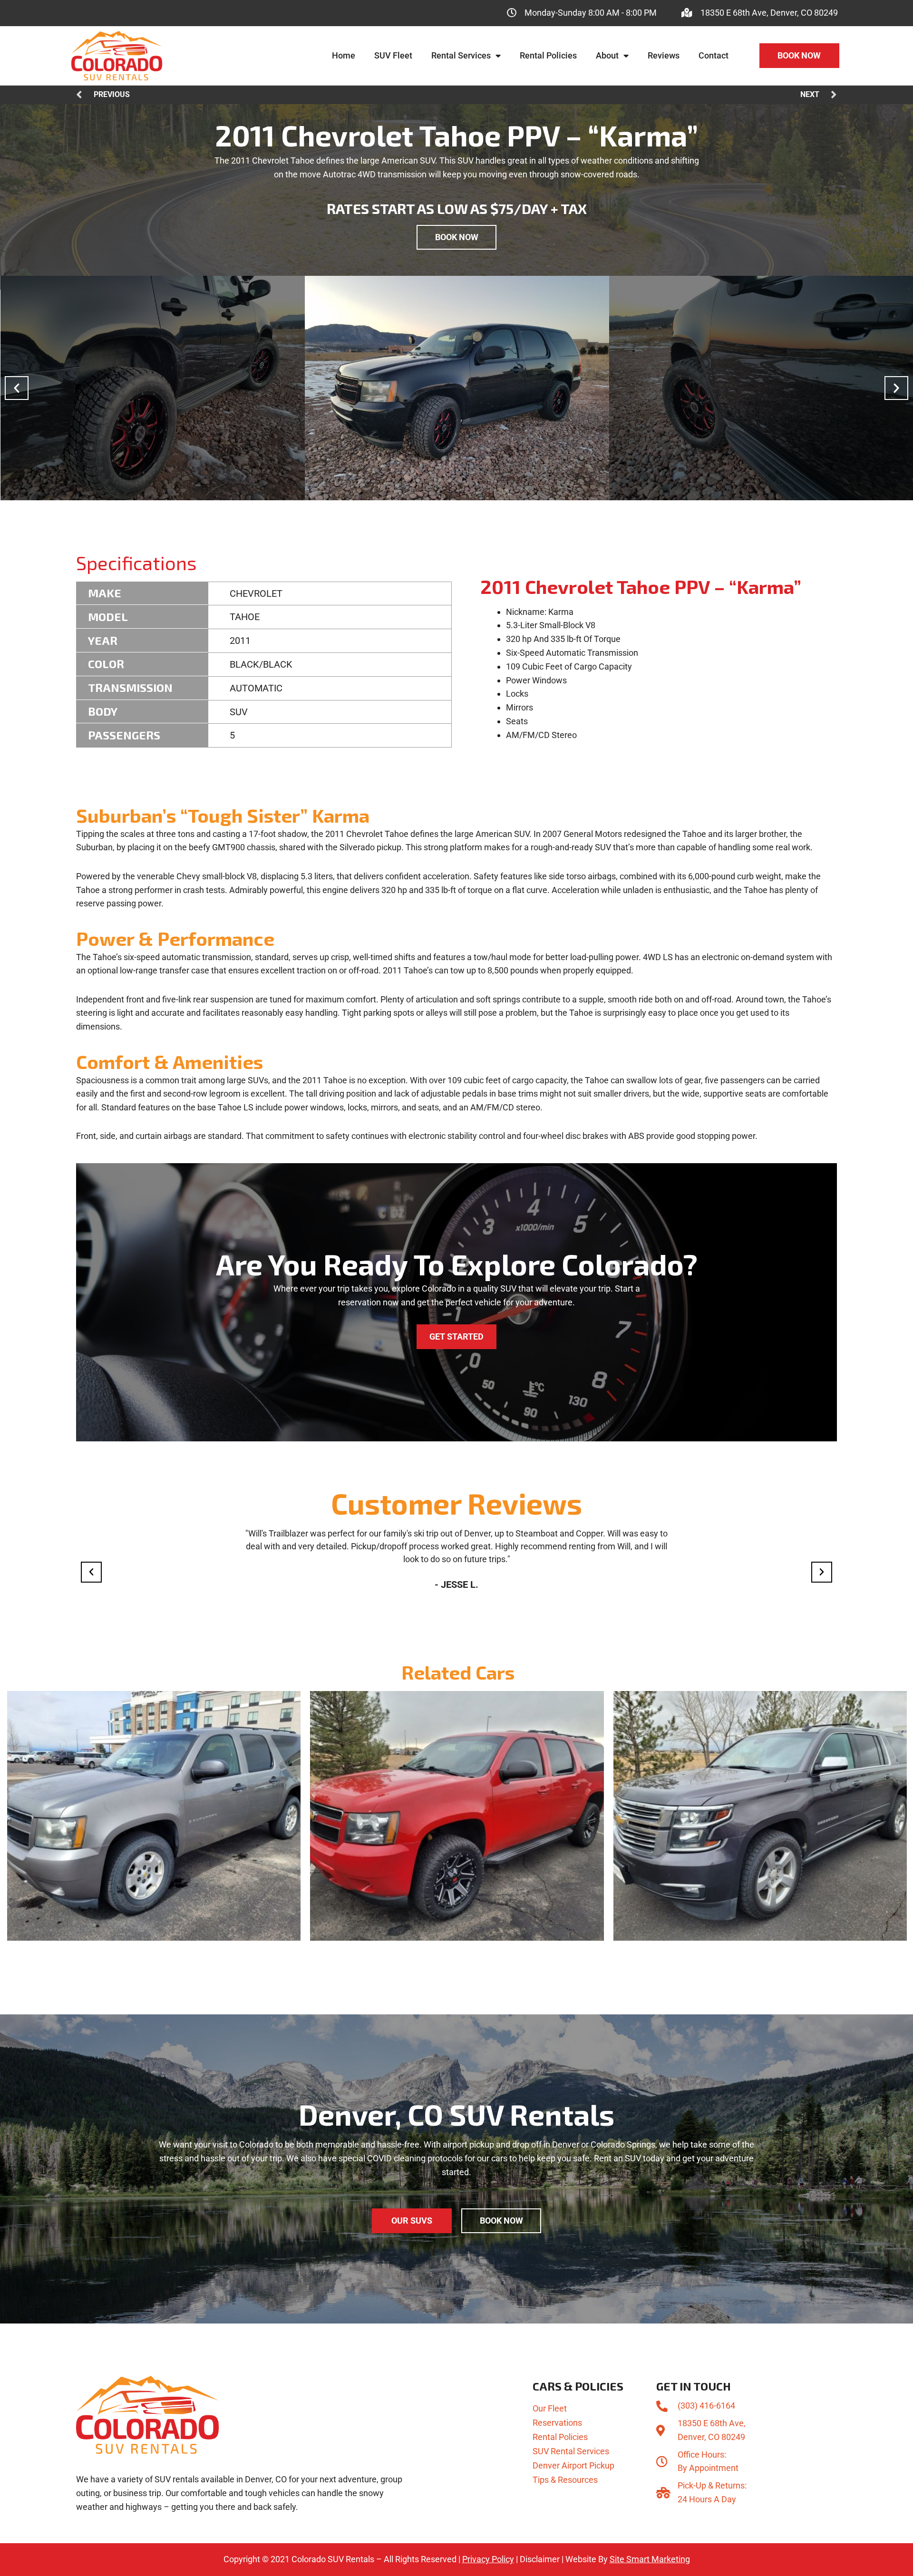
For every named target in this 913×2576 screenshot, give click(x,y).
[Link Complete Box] (154, 1816)
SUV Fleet (393, 55)
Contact (714, 55)
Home (344, 55)
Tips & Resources (565, 2480)
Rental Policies (548, 55)
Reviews (664, 55)
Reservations (557, 2423)
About (607, 55)
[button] (17, 388)
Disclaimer (540, 2559)
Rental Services (461, 55)
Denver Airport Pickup (573, 2465)
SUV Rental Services (571, 2451)
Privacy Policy (488, 2559)
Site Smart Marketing (650, 2559)
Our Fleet (550, 2408)
